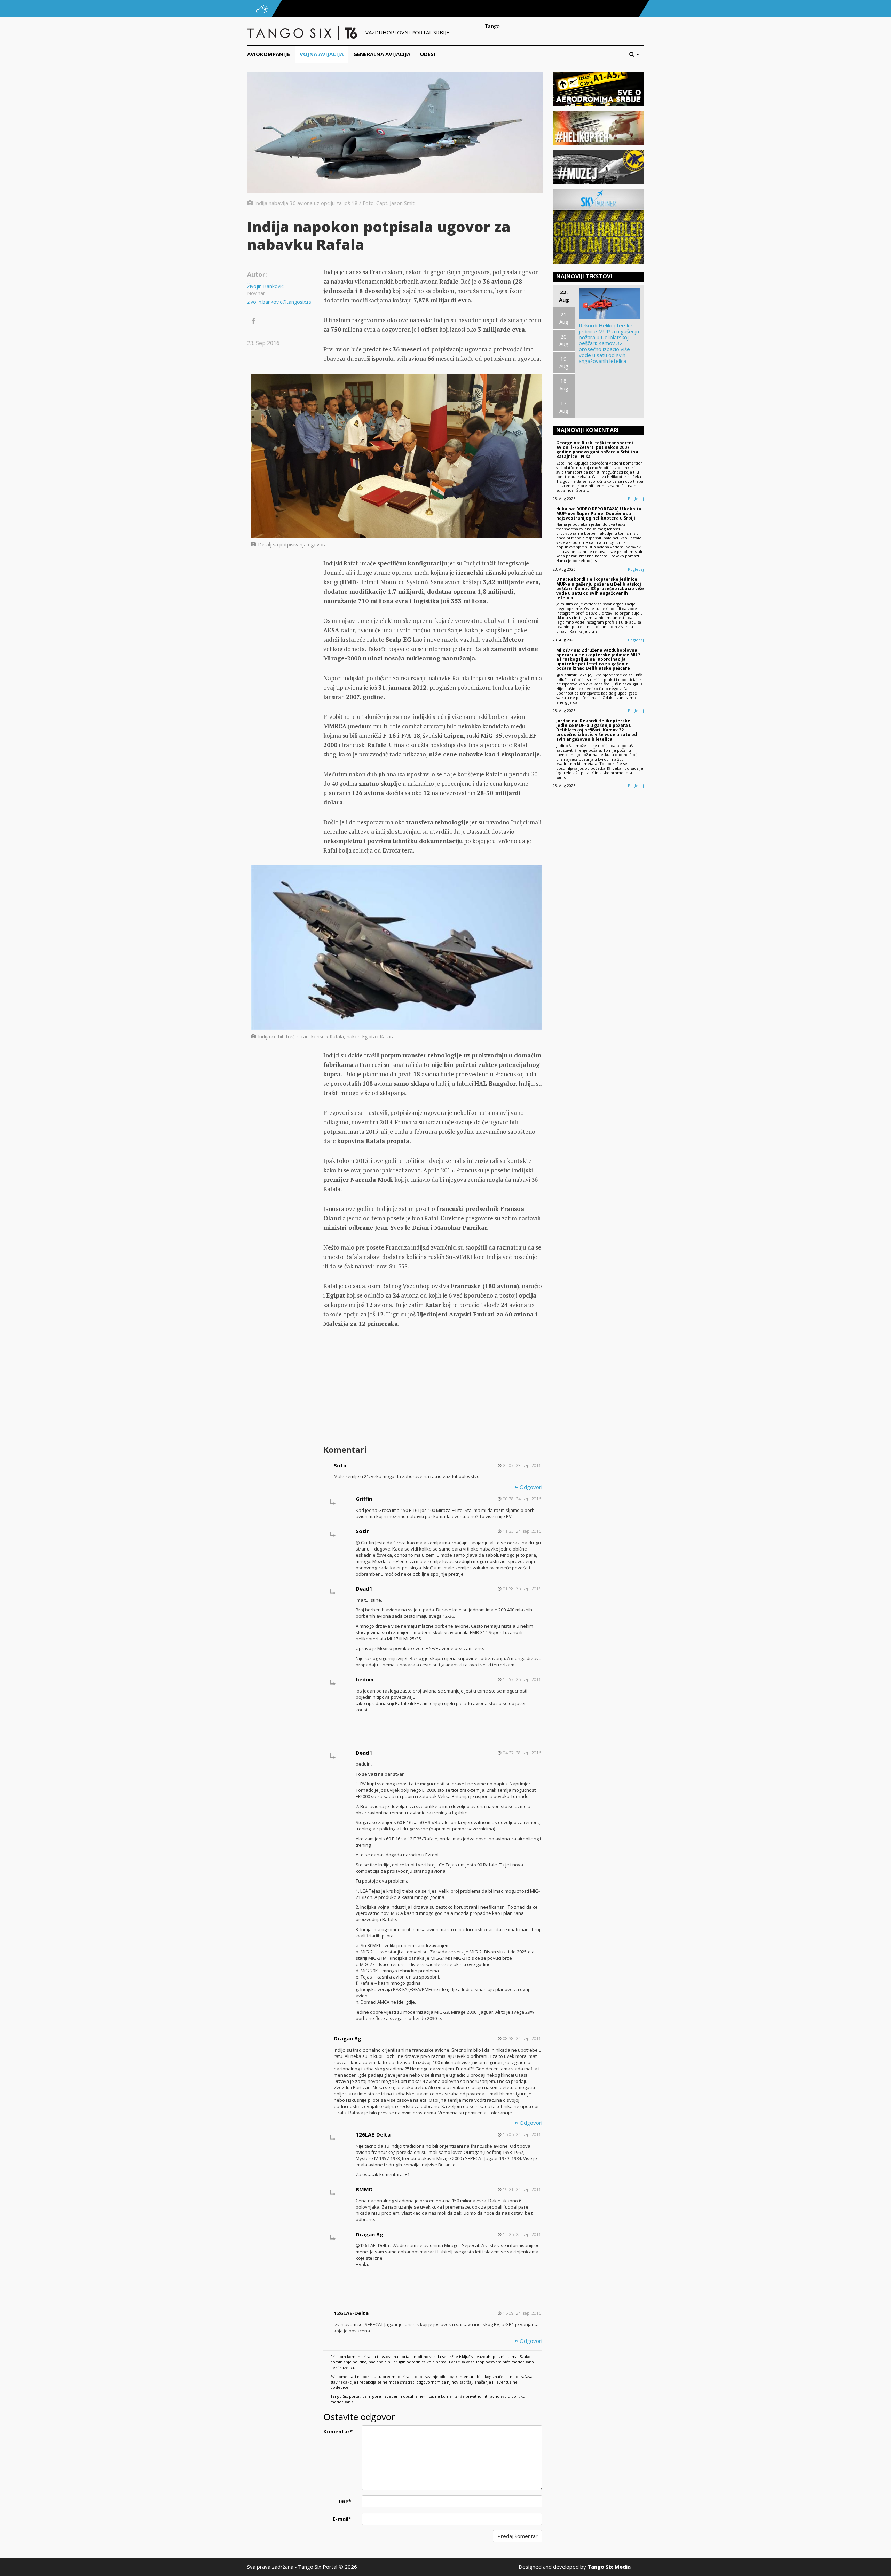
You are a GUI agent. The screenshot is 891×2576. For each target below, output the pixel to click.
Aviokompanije (269, 54)
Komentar (338, 2431)
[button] (637, 54)
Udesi (428, 54)
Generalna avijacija (382, 54)
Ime (345, 2501)
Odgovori (530, 1487)
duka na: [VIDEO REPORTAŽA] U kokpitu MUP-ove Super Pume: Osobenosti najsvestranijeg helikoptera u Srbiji (599, 513)
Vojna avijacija (322, 54)
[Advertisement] (433, 1387)
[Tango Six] (303, 32)
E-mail (342, 2519)
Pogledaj (636, 498)
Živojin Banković (265, 286)
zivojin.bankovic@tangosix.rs (279, 302)
